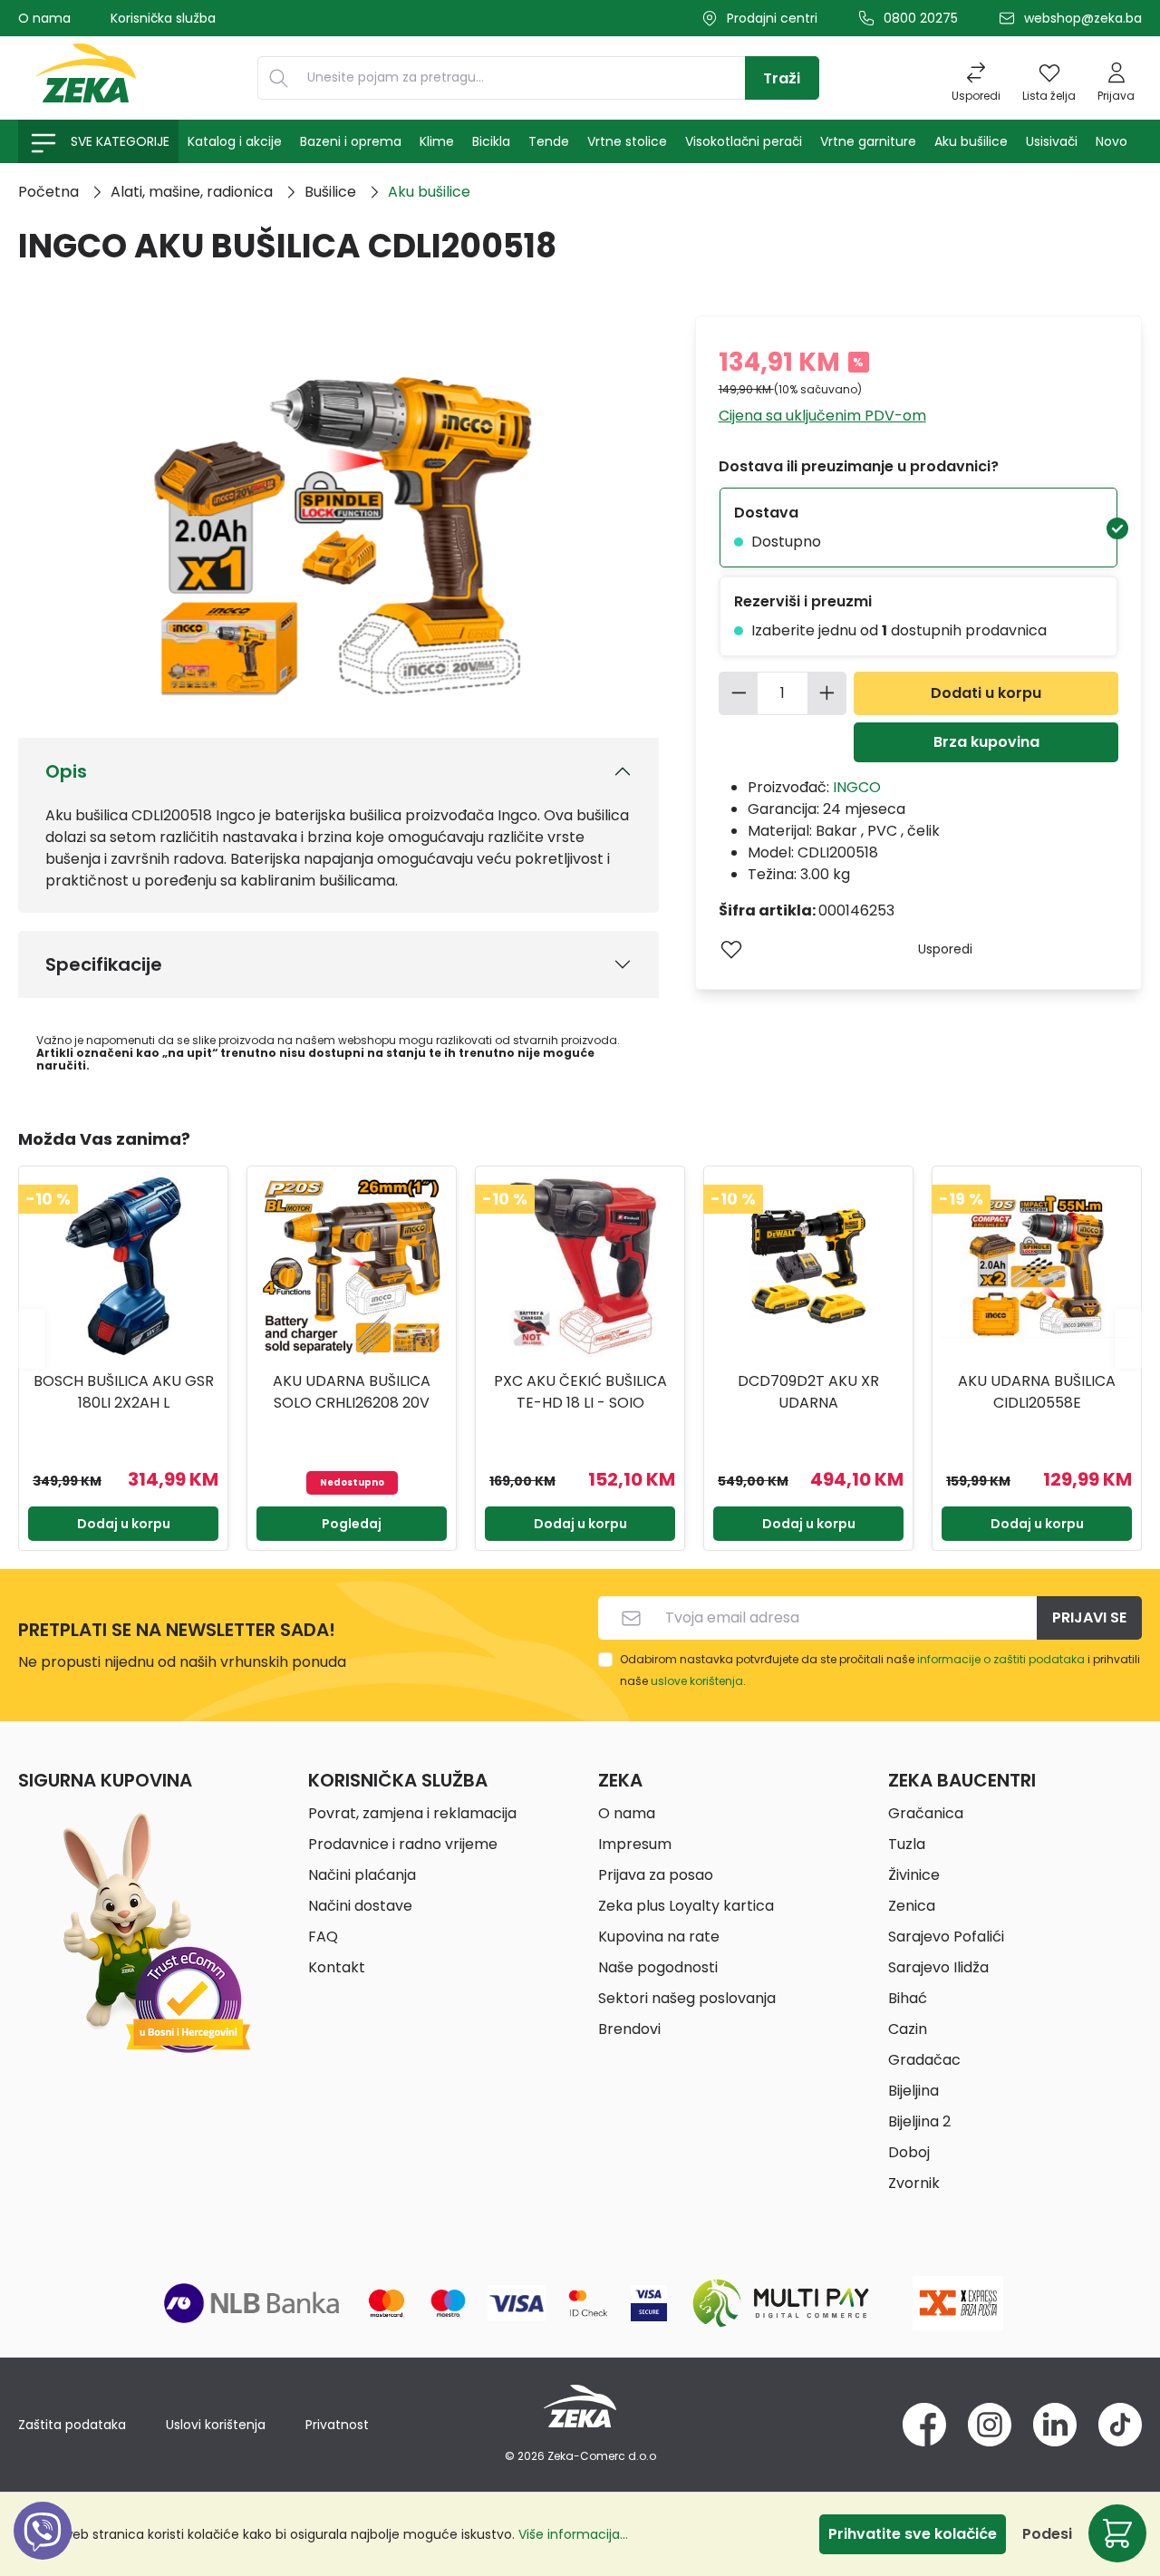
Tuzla (907, 1844)
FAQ (323, 1937)
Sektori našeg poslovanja (687, 1998)
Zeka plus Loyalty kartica (686, 1906)
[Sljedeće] (1128, 1338)
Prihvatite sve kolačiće (913, 2534)
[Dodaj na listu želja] (731, 949)
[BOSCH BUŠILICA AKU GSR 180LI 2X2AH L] (123, 1266)
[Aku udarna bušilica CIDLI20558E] (1037, 1266)
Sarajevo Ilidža (938, 1967)
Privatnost (337, 2425)
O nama (44, 18)
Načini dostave (360, 1906)
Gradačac (924, 2060)
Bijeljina (913, 2091)
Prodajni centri (772, 18)
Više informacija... (573, 2534)
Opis (66, 771)
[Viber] (43, 2551)
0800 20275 (921, 18)
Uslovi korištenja (216, 2425)
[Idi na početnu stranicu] (86, 78)
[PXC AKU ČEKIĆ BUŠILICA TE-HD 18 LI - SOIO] (580, 1266)
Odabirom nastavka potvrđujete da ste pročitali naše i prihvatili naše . (880, 1670)
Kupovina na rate (659, 1937)
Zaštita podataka (72, 2425)
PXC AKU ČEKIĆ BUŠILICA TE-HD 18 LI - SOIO (580, 1392)
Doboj (909, 2152)
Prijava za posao (656, 1875)
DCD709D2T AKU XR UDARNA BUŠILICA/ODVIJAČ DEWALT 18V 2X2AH (808, 1392)
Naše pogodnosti (658, 1967)
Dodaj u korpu (124, 1524)
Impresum (635, 1844)
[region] (580, 1339)
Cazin (908, 2029)
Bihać (908, 1998)
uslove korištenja (697, 1681)
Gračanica (926, 1813)
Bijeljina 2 (919, 2121)
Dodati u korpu (986, 693)
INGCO (857, 787)
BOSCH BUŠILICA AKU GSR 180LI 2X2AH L (124, 1392)
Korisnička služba (163, 18)
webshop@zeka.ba (1083, 18)
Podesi (1047, 2534)
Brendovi (629, 2029)
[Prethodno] (32, 1338)
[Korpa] (1117, 2533)
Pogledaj (352, 1524)
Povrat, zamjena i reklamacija (412, 1813)
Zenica (912, 1906)
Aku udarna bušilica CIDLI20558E (1037, 1392)
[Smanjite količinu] (739, 693)
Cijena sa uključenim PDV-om (822, 416)
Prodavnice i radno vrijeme (403, 1844)
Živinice (914, 1875)
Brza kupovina (986, 742)
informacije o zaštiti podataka (1001, 1659)
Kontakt (337, 1967)
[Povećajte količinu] (827, 693)
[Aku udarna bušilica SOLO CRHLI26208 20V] (352, 1266)
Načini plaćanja (362, 1875)
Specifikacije (104, 964)
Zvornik (914, 2183)
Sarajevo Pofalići (946, 1937)
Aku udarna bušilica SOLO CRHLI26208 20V (352, 1392)
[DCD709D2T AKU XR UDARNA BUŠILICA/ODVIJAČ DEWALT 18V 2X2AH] (808, 1266)
